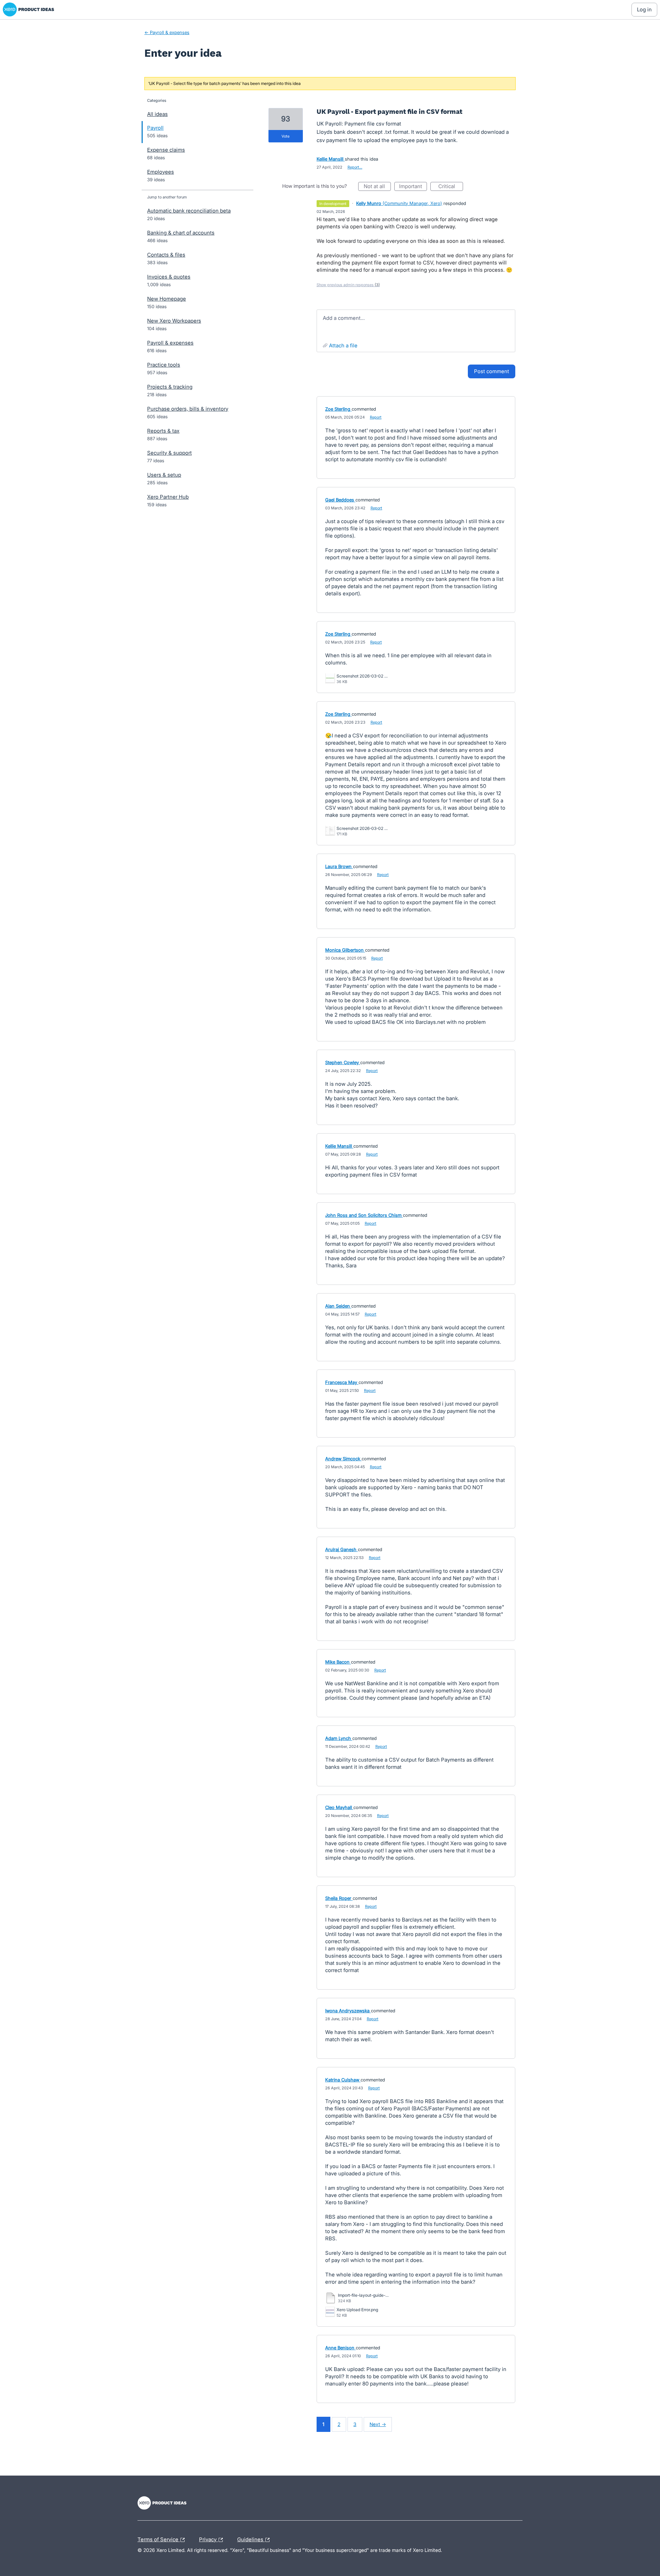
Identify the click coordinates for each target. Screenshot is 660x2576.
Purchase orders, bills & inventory (188, 409)
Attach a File (343, 345)
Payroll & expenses (170, 343)
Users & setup (164, 475)
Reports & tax (163, 431)
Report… (355, 167)
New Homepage (167, 299)
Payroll (155, 128)
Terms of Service (159, 2539)
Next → (378, 2424)
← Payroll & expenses (167, 32)
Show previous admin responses (348, 285)
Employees (161, 172)
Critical (451, 187)
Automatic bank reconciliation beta (189, 211)
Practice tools (164, 365)
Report (376, 417)
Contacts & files (166, 255)
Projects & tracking (170, 387)
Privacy (208, 2539)
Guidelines (251, 2539)
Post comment (492, 371)
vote (285, 136)
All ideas (157, 114)
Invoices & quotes (169, 277)
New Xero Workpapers (174, 321)
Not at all (377, 187)
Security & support (169, 453)
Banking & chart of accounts (181, 233)
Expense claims (166, 150)
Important (413, 187)
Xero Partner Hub (168, 497)
